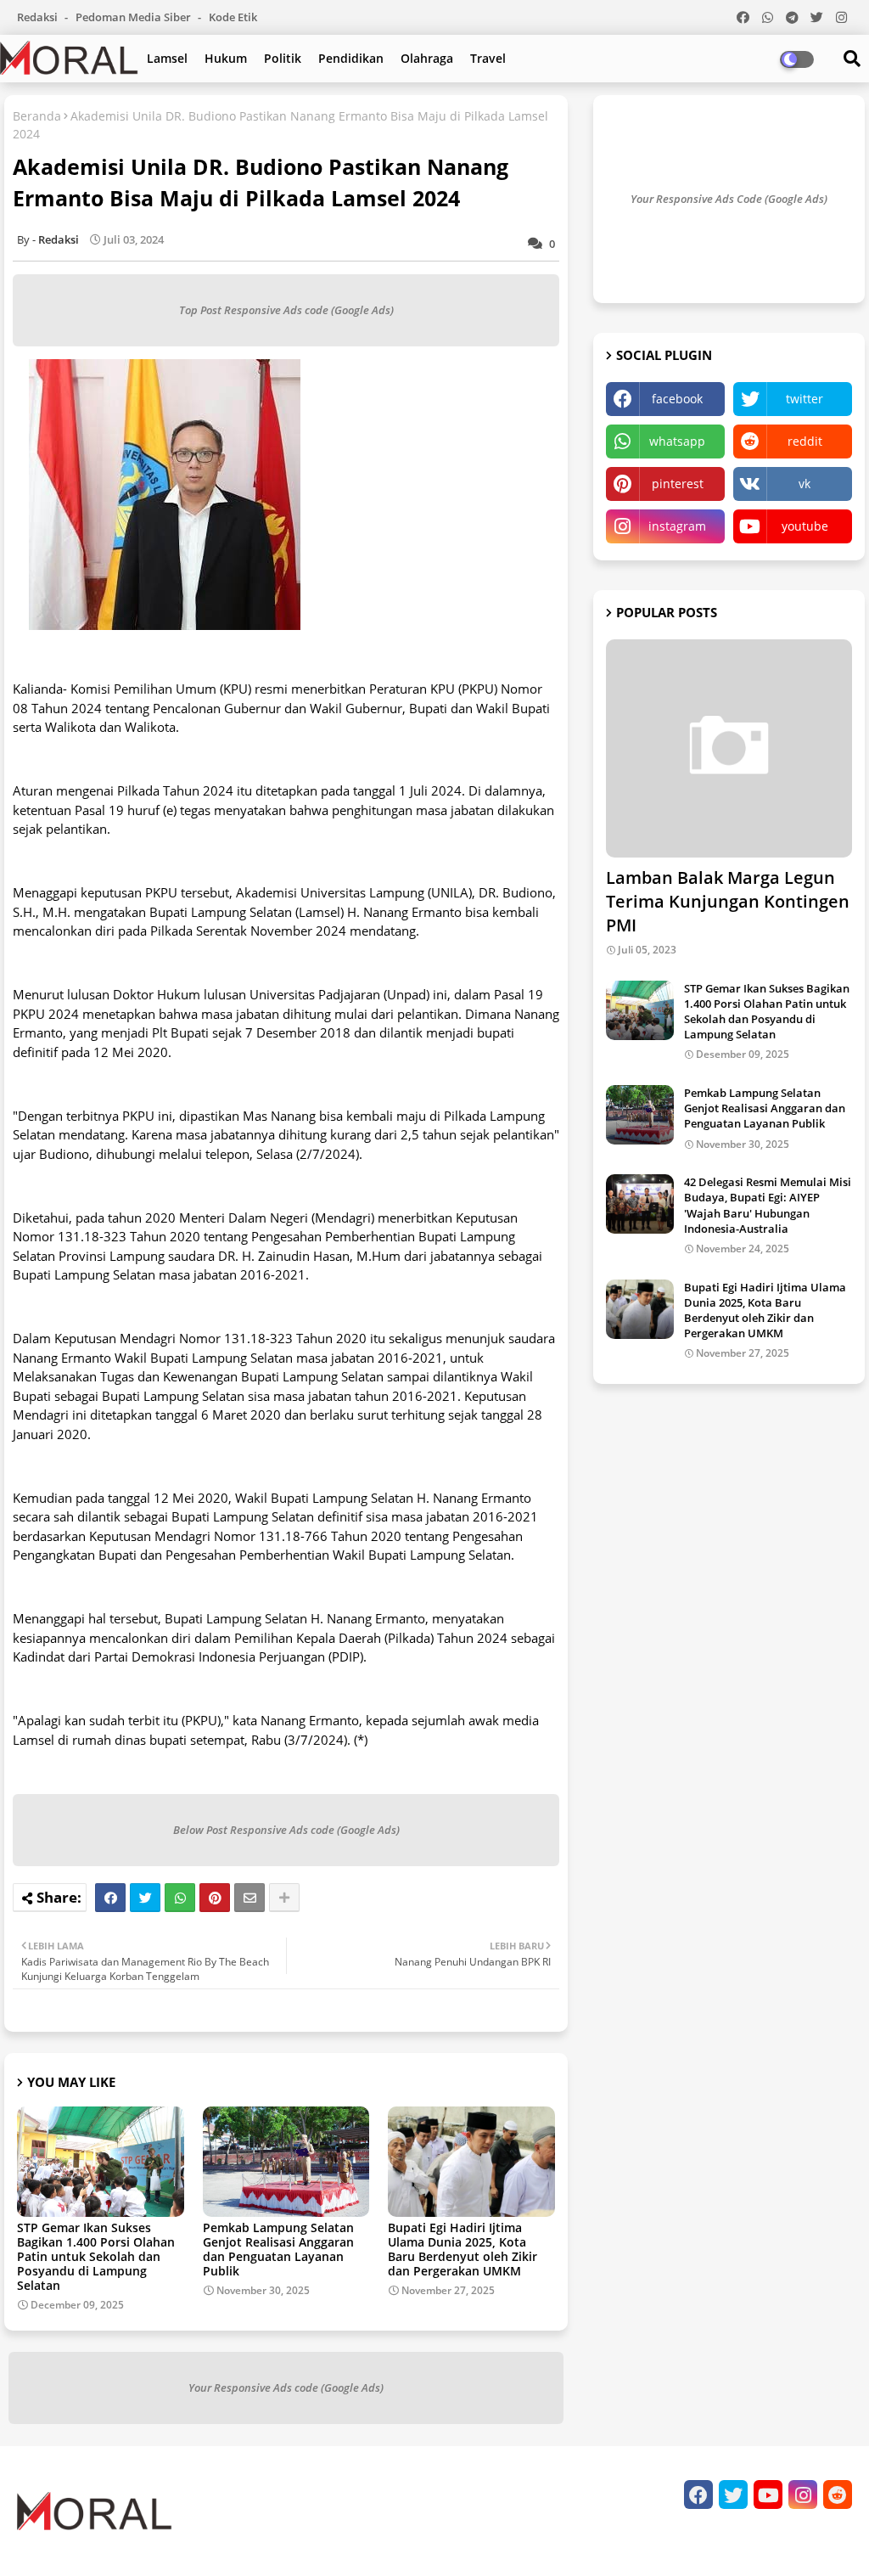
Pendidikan (351, 58)
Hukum (226, 58)
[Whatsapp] (180, 1898)
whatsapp (677, 441)
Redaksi (39, 17)
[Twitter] (145, 1898)
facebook (677, 399)
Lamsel (167, 58)
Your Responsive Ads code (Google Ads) (286, 2388)
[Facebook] (110, 1898)
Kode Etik (233, 17)
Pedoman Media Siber (135, 17)
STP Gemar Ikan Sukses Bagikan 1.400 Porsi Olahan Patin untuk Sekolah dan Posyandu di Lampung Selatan (96, 2256)
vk (805, 484)
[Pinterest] (215, 1898)
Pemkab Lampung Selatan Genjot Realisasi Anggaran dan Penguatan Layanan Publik (278, 2249)
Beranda (37, 116)
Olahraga (427, 58)
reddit (805, 441)
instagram (677, 526)
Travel (488, 58)
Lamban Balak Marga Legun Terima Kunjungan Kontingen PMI (728, 901)
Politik (283, 58)
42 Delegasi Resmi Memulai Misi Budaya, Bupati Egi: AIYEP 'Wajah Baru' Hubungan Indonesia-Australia (768, 1205)
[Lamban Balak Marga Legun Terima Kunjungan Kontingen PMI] (729, 748)
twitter (805, 399)
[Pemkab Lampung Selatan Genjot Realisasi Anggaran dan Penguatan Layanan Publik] (640, 1115)
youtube (805, 526)
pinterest (678, 484)
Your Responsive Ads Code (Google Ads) (729, 199)
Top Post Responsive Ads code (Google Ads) (286, 310)
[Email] (249, 1898)
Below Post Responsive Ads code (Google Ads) (286, 1830)
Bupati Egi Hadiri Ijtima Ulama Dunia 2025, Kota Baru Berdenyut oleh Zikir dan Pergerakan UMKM (463, 2249)
